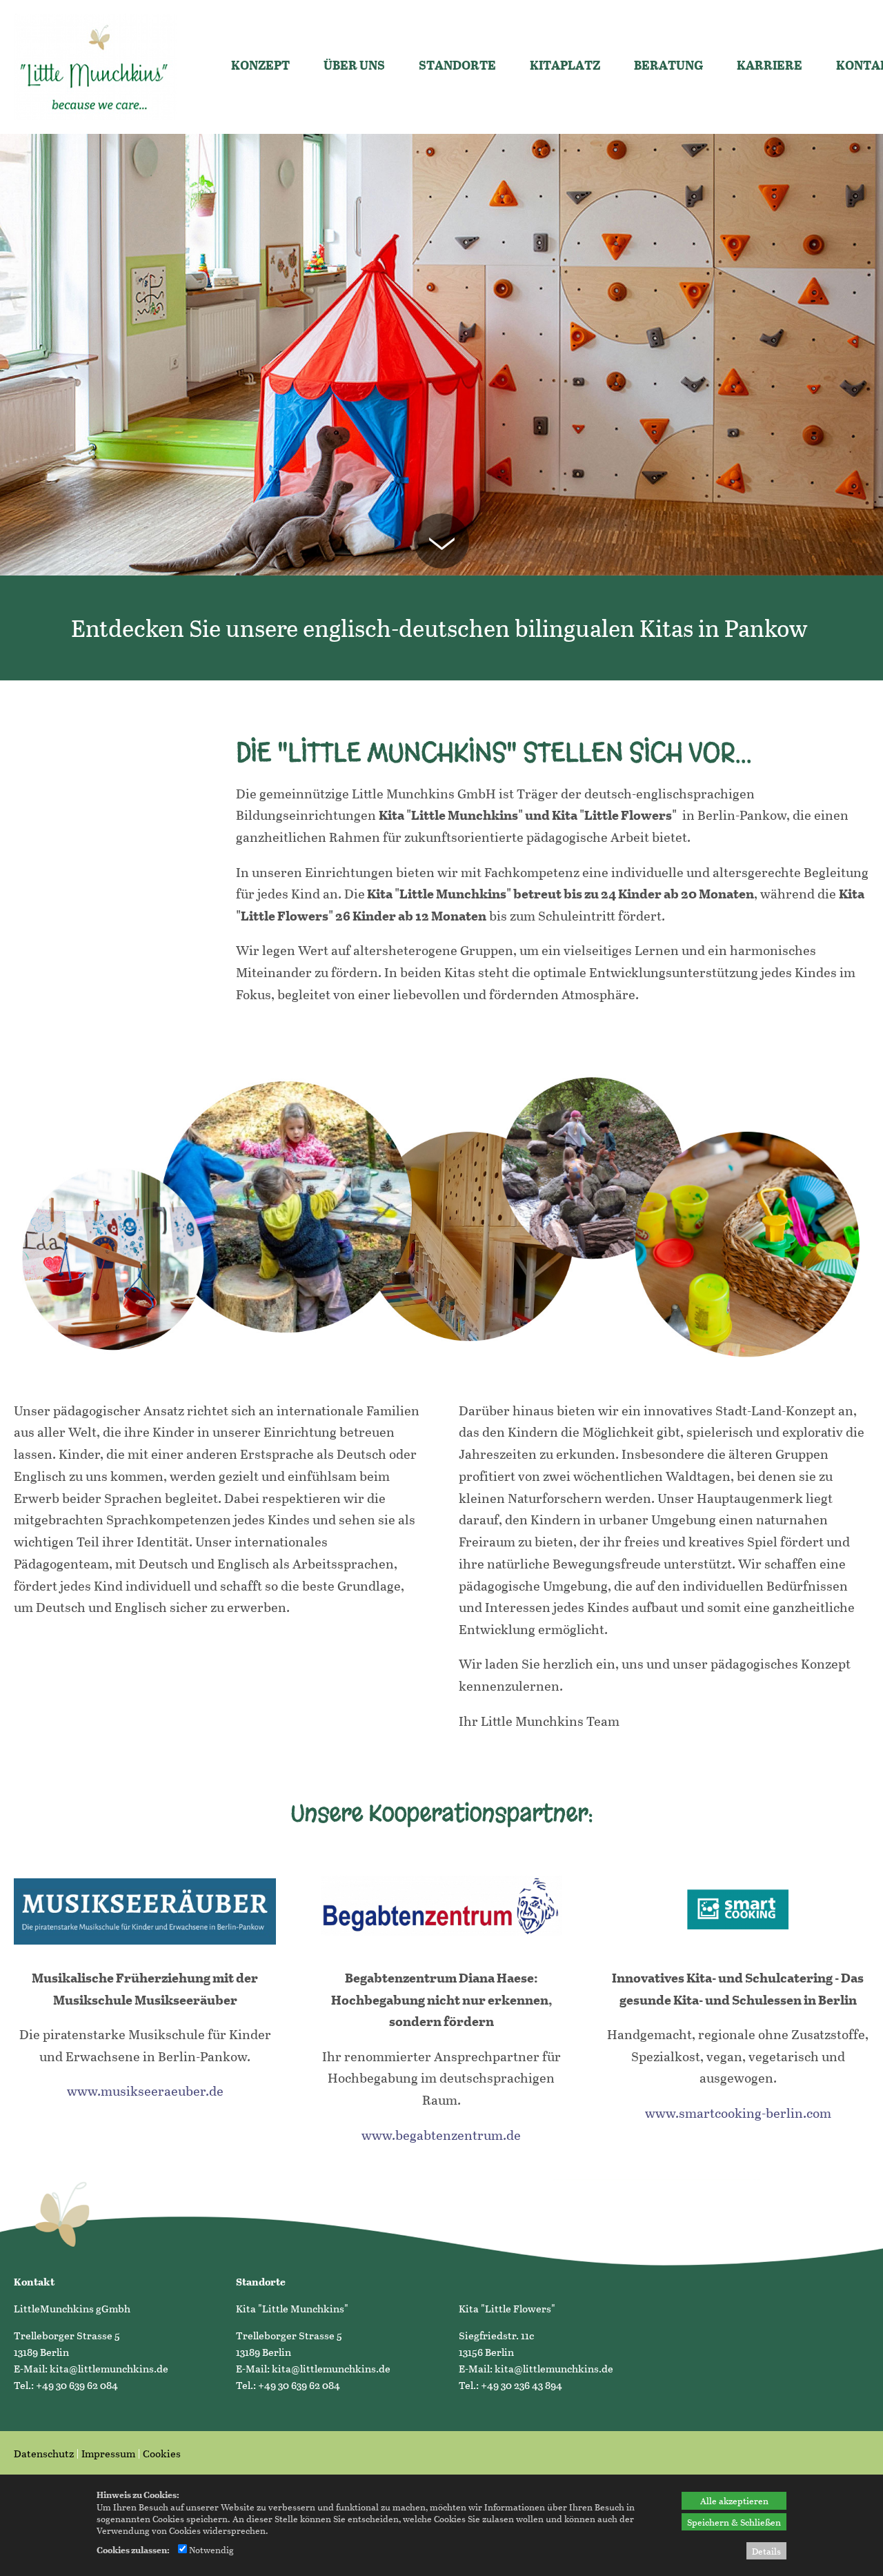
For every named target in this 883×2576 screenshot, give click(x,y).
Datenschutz (44, 2453)
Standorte (457, 65)
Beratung (668, 65)
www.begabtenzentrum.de (441, 2135)
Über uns (354, 65)
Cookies (162, 2453)
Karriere (770, 65)
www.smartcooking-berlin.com (738, 2113)
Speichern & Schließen (734, 2522)
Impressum (108, 2453)
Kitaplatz (565, 65)
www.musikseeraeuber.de (145, 2091)
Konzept (260, 65)
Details (766, 2551)
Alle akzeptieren (734, 2500)
